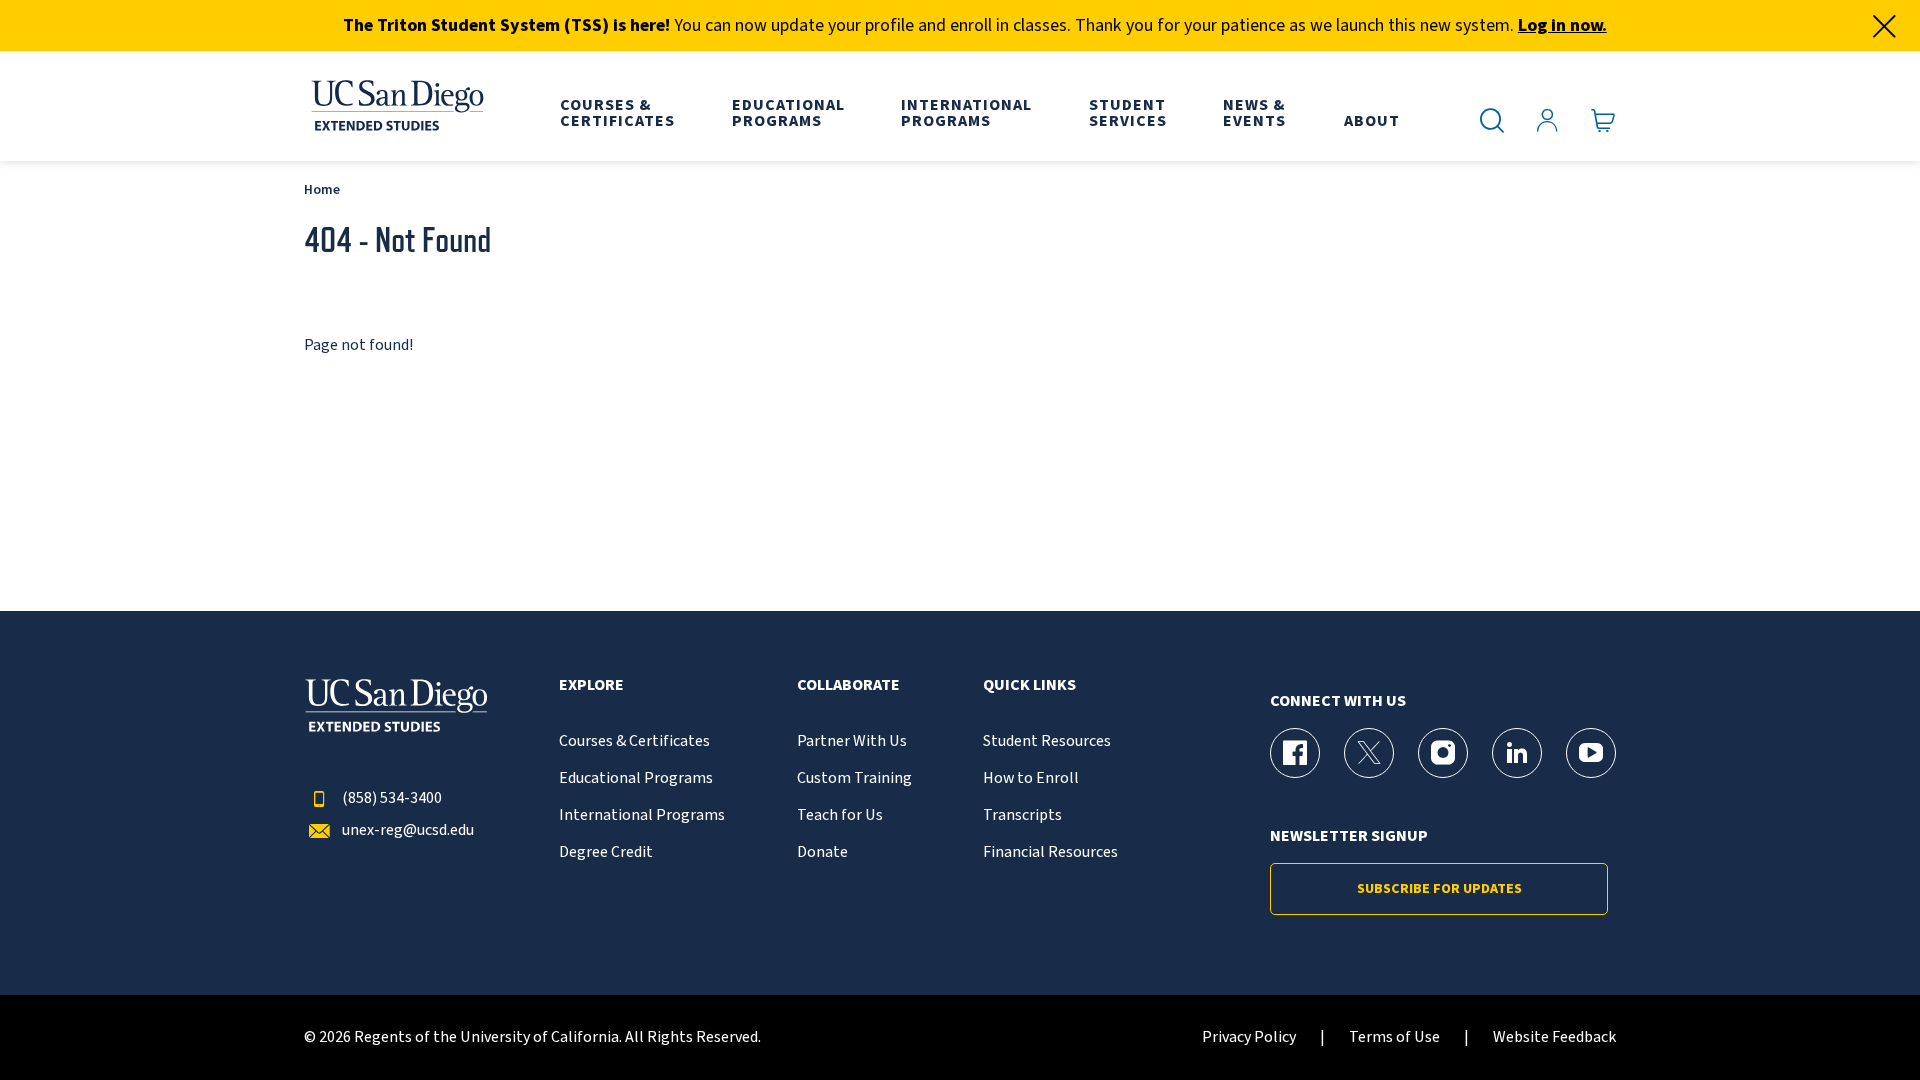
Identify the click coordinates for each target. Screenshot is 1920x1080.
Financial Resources (1050, 852)
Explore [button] (591, 685)
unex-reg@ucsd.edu (408, 830)
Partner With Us (852, 741)
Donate (822, 852)
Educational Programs (636, 778)
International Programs (642, 815)
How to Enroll (1031, 778)
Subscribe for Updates (1439, 889)
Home (322, 189)
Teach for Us (840, 815)
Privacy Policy (1249, 1037)
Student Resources (1047, 741)
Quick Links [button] (1029, 685)
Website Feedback (1554, 1037)
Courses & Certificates (634, 741)
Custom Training (854, 778)
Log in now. (1562, 25)
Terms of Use (1394, 1037)
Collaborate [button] (848, 685)
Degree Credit (606, 852)
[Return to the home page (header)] (396, 106)
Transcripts (1022, 815)
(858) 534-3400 (392, 798)
